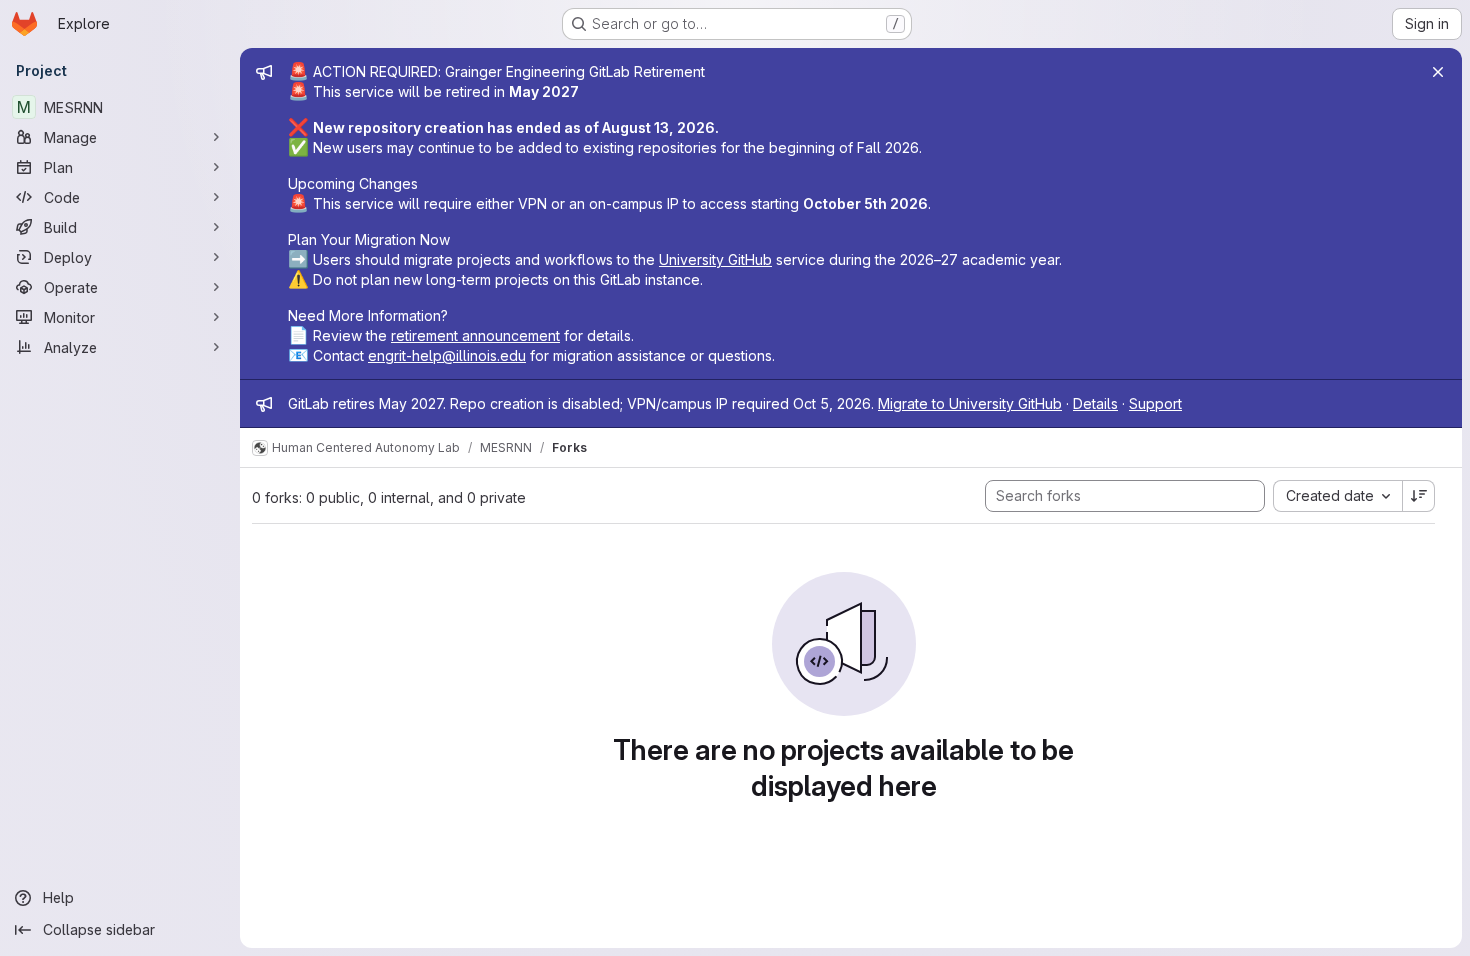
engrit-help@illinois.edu (447, 355)
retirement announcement (475, 335)
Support (1155, 403)
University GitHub (715, 259)
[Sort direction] (1419, 496)
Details (1095, 403)
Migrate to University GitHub (970, 403)
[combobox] (1337, 496)
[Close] (1438, 72)
